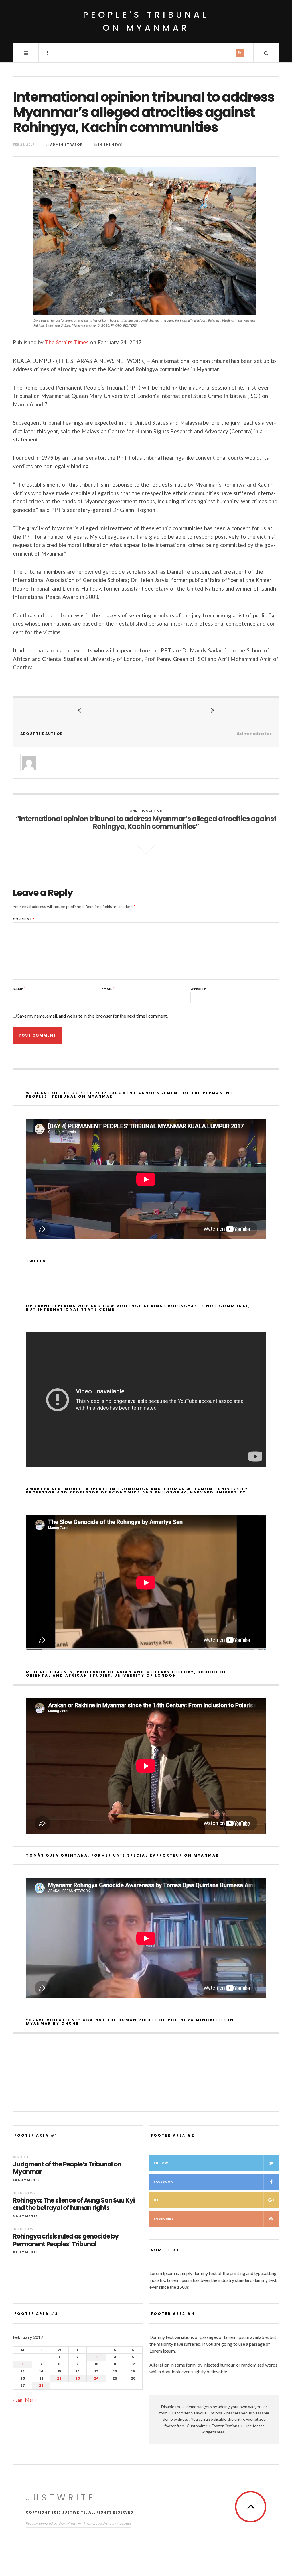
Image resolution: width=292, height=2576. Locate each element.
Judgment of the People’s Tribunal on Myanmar (67, 2168)
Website (198, 989)
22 (59, 2378)
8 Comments (25, 2252)
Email (108, 989)
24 (96, 2378)
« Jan (18, 2400)
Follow (161, 2163)
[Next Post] (212, 709)
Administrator (66, 144)
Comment (24, 919)
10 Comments (26, 2180)
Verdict (21, 2157)
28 (41, 2385)
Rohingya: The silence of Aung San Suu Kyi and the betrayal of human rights (74, 2204)
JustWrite (61, 2497)
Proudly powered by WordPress (51, 2523)
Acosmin (124, 2523)
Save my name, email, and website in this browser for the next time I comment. (93, 1016)
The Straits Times (67, 342)
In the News (110, 144)
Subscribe (164, 2219)
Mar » (31, 2400)
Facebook (163, 2182)
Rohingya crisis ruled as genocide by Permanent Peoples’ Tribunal (66, 2240)
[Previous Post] (80, 709)
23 (78, 2378)
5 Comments (25, 2216)
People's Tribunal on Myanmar (146, 21)
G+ (156, 2200)
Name (19, 989)
